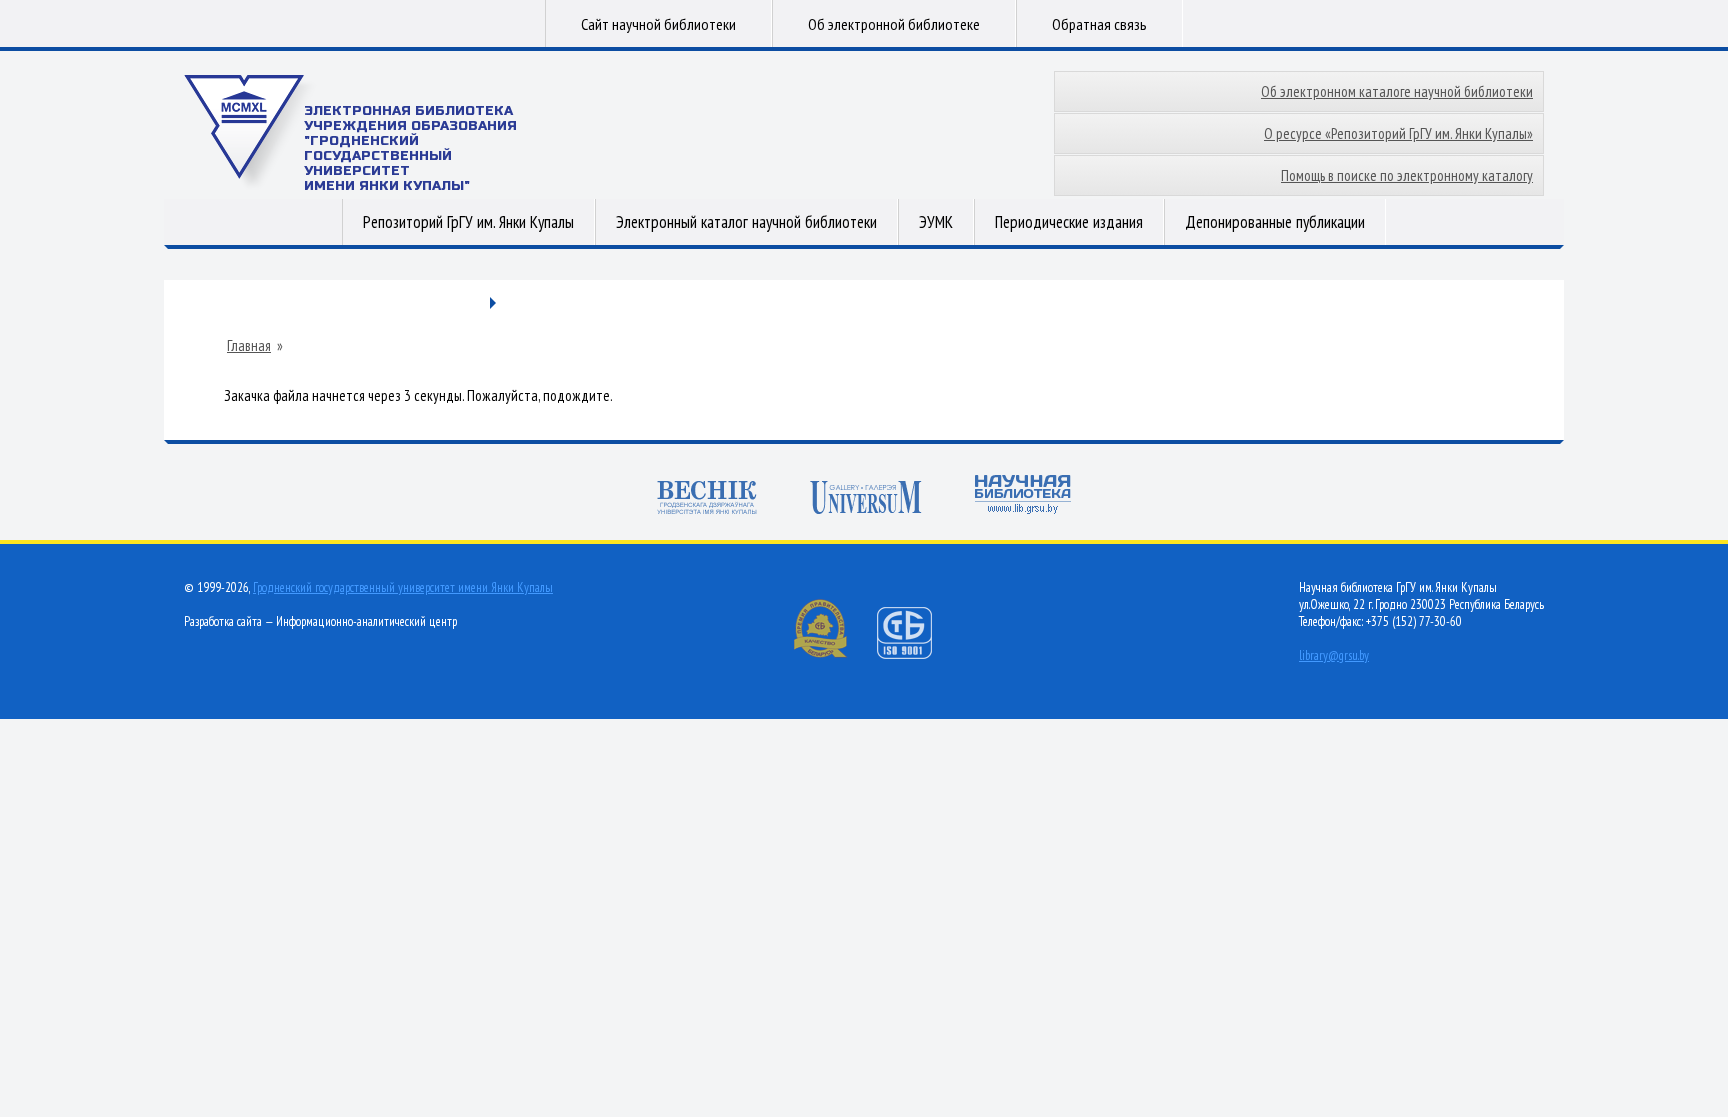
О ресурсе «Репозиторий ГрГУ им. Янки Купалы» (1398, 133)
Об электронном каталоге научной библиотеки (1397, 91)
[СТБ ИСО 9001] (917, 654)
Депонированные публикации (1275, 222)
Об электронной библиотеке (894, 24)
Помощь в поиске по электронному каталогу (1407, 175)
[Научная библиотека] (1023, 496)
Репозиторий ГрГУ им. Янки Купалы (468, 222)
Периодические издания (1069, 222)
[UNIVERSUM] (866, 499)
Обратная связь (1099, 24)
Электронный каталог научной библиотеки (746, 222)
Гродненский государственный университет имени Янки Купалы (403, 587)
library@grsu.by (1334, 655)
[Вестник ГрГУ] (707, 499)
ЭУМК (936, 222)
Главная (249, 346)
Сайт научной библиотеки (658, 24)
